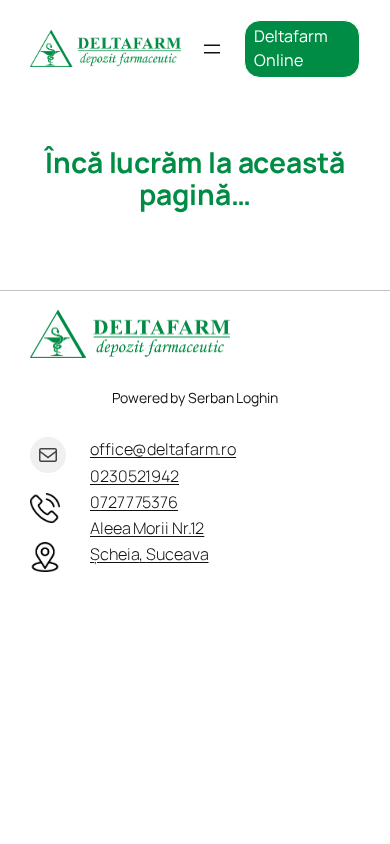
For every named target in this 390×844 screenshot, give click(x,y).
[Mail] (48, 455)
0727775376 (134, 502)
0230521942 (134, 476)
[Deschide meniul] (212, 49)
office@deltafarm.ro (163, 449)
